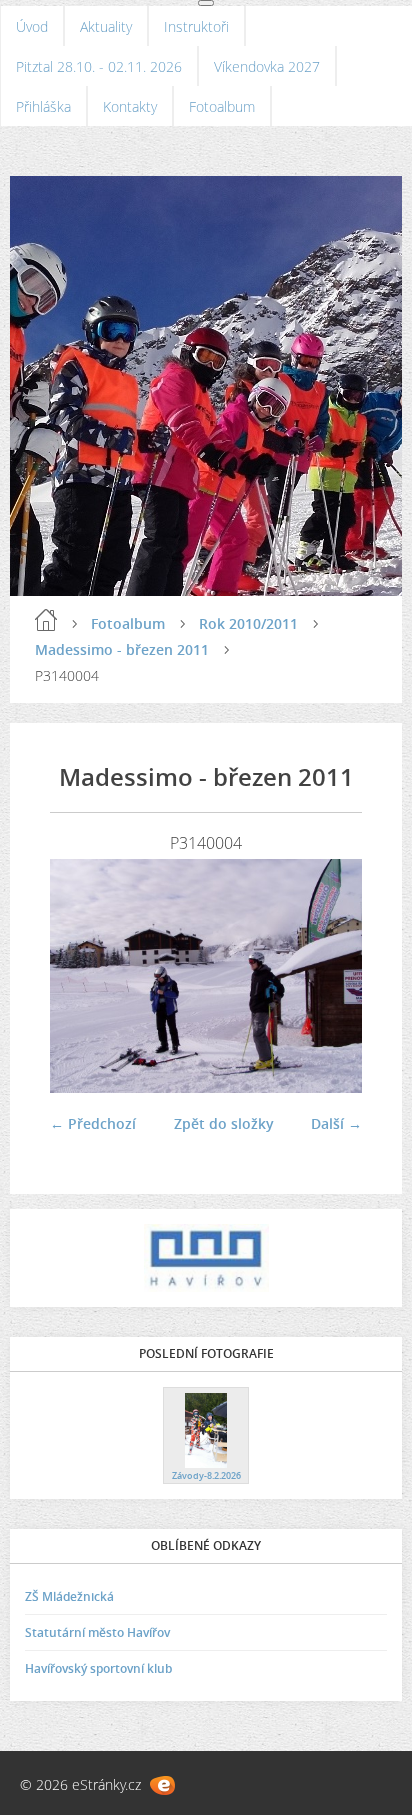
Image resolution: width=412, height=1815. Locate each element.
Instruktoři (196, 26)
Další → (336, 1123)
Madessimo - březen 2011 (122, 649)
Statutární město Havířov (97, 1632)
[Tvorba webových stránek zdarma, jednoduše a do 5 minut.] (162, 1785)
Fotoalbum (222, 106)
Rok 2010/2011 (248, 623)
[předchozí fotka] (82, 976)
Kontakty (130, 106)
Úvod (32, 26)
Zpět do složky (224, 1123)
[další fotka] (329, 976)
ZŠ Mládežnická (69, 1596)
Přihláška (43, 106)
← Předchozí (93, 1123)
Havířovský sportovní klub (98, 1668)
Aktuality (106, 26)
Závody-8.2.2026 (206, 1475)
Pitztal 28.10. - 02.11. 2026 (99, 66)
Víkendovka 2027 (267, 66)
